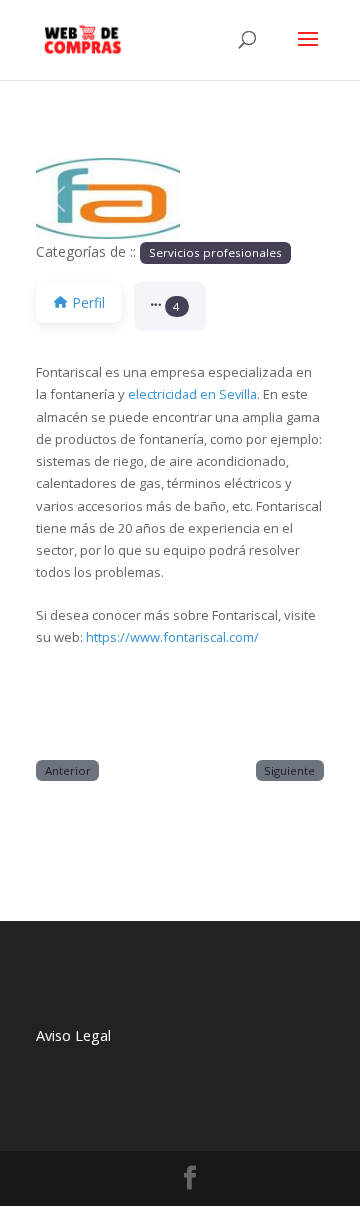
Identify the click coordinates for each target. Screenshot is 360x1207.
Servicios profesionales (215, 252)
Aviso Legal (73, 1035)
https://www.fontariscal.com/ (172, 637)
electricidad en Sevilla (192, 394)
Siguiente (289, 770)
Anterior (68, 770)
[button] (57, 198)
